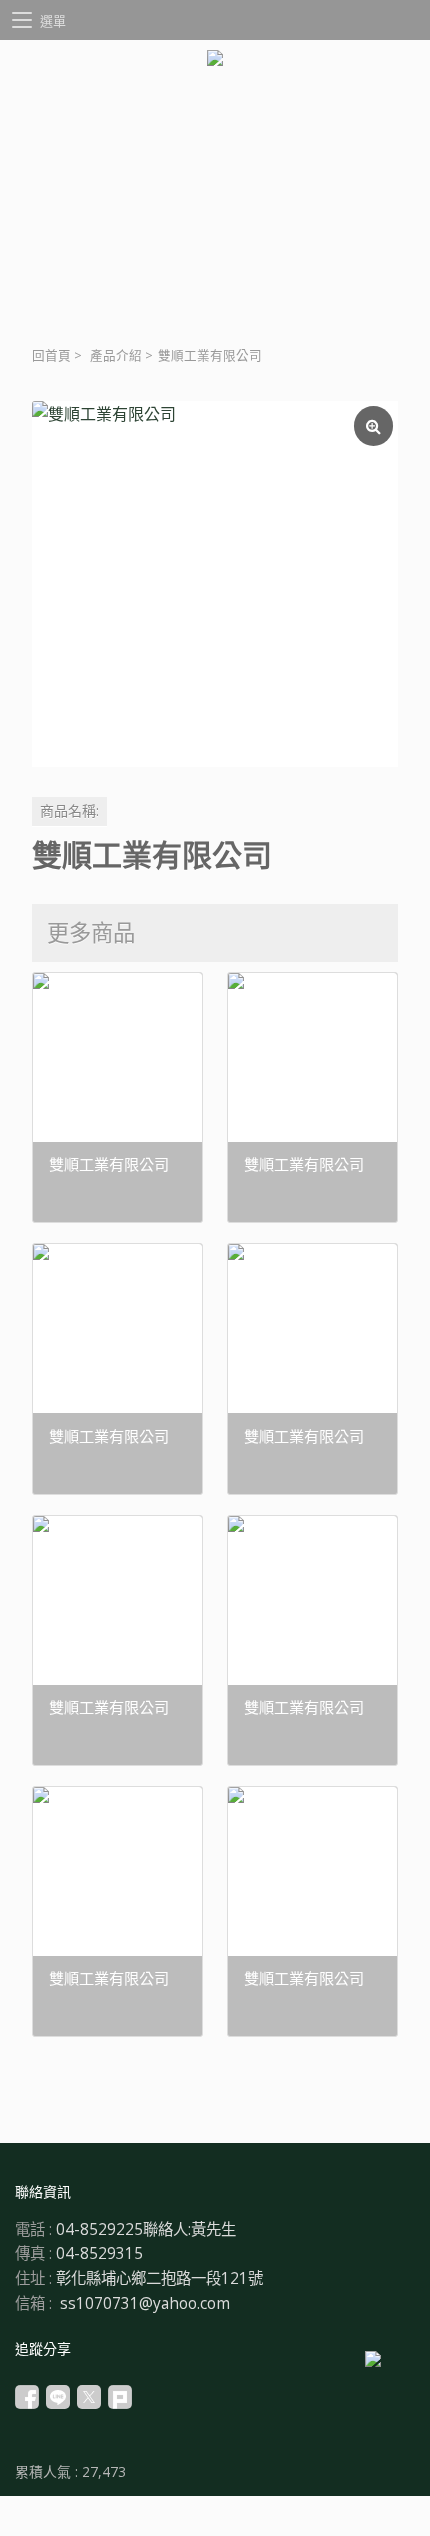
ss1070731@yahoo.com (145, 2303)
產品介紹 (116, 355)
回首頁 (51, 355)
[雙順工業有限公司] (215, 584)
